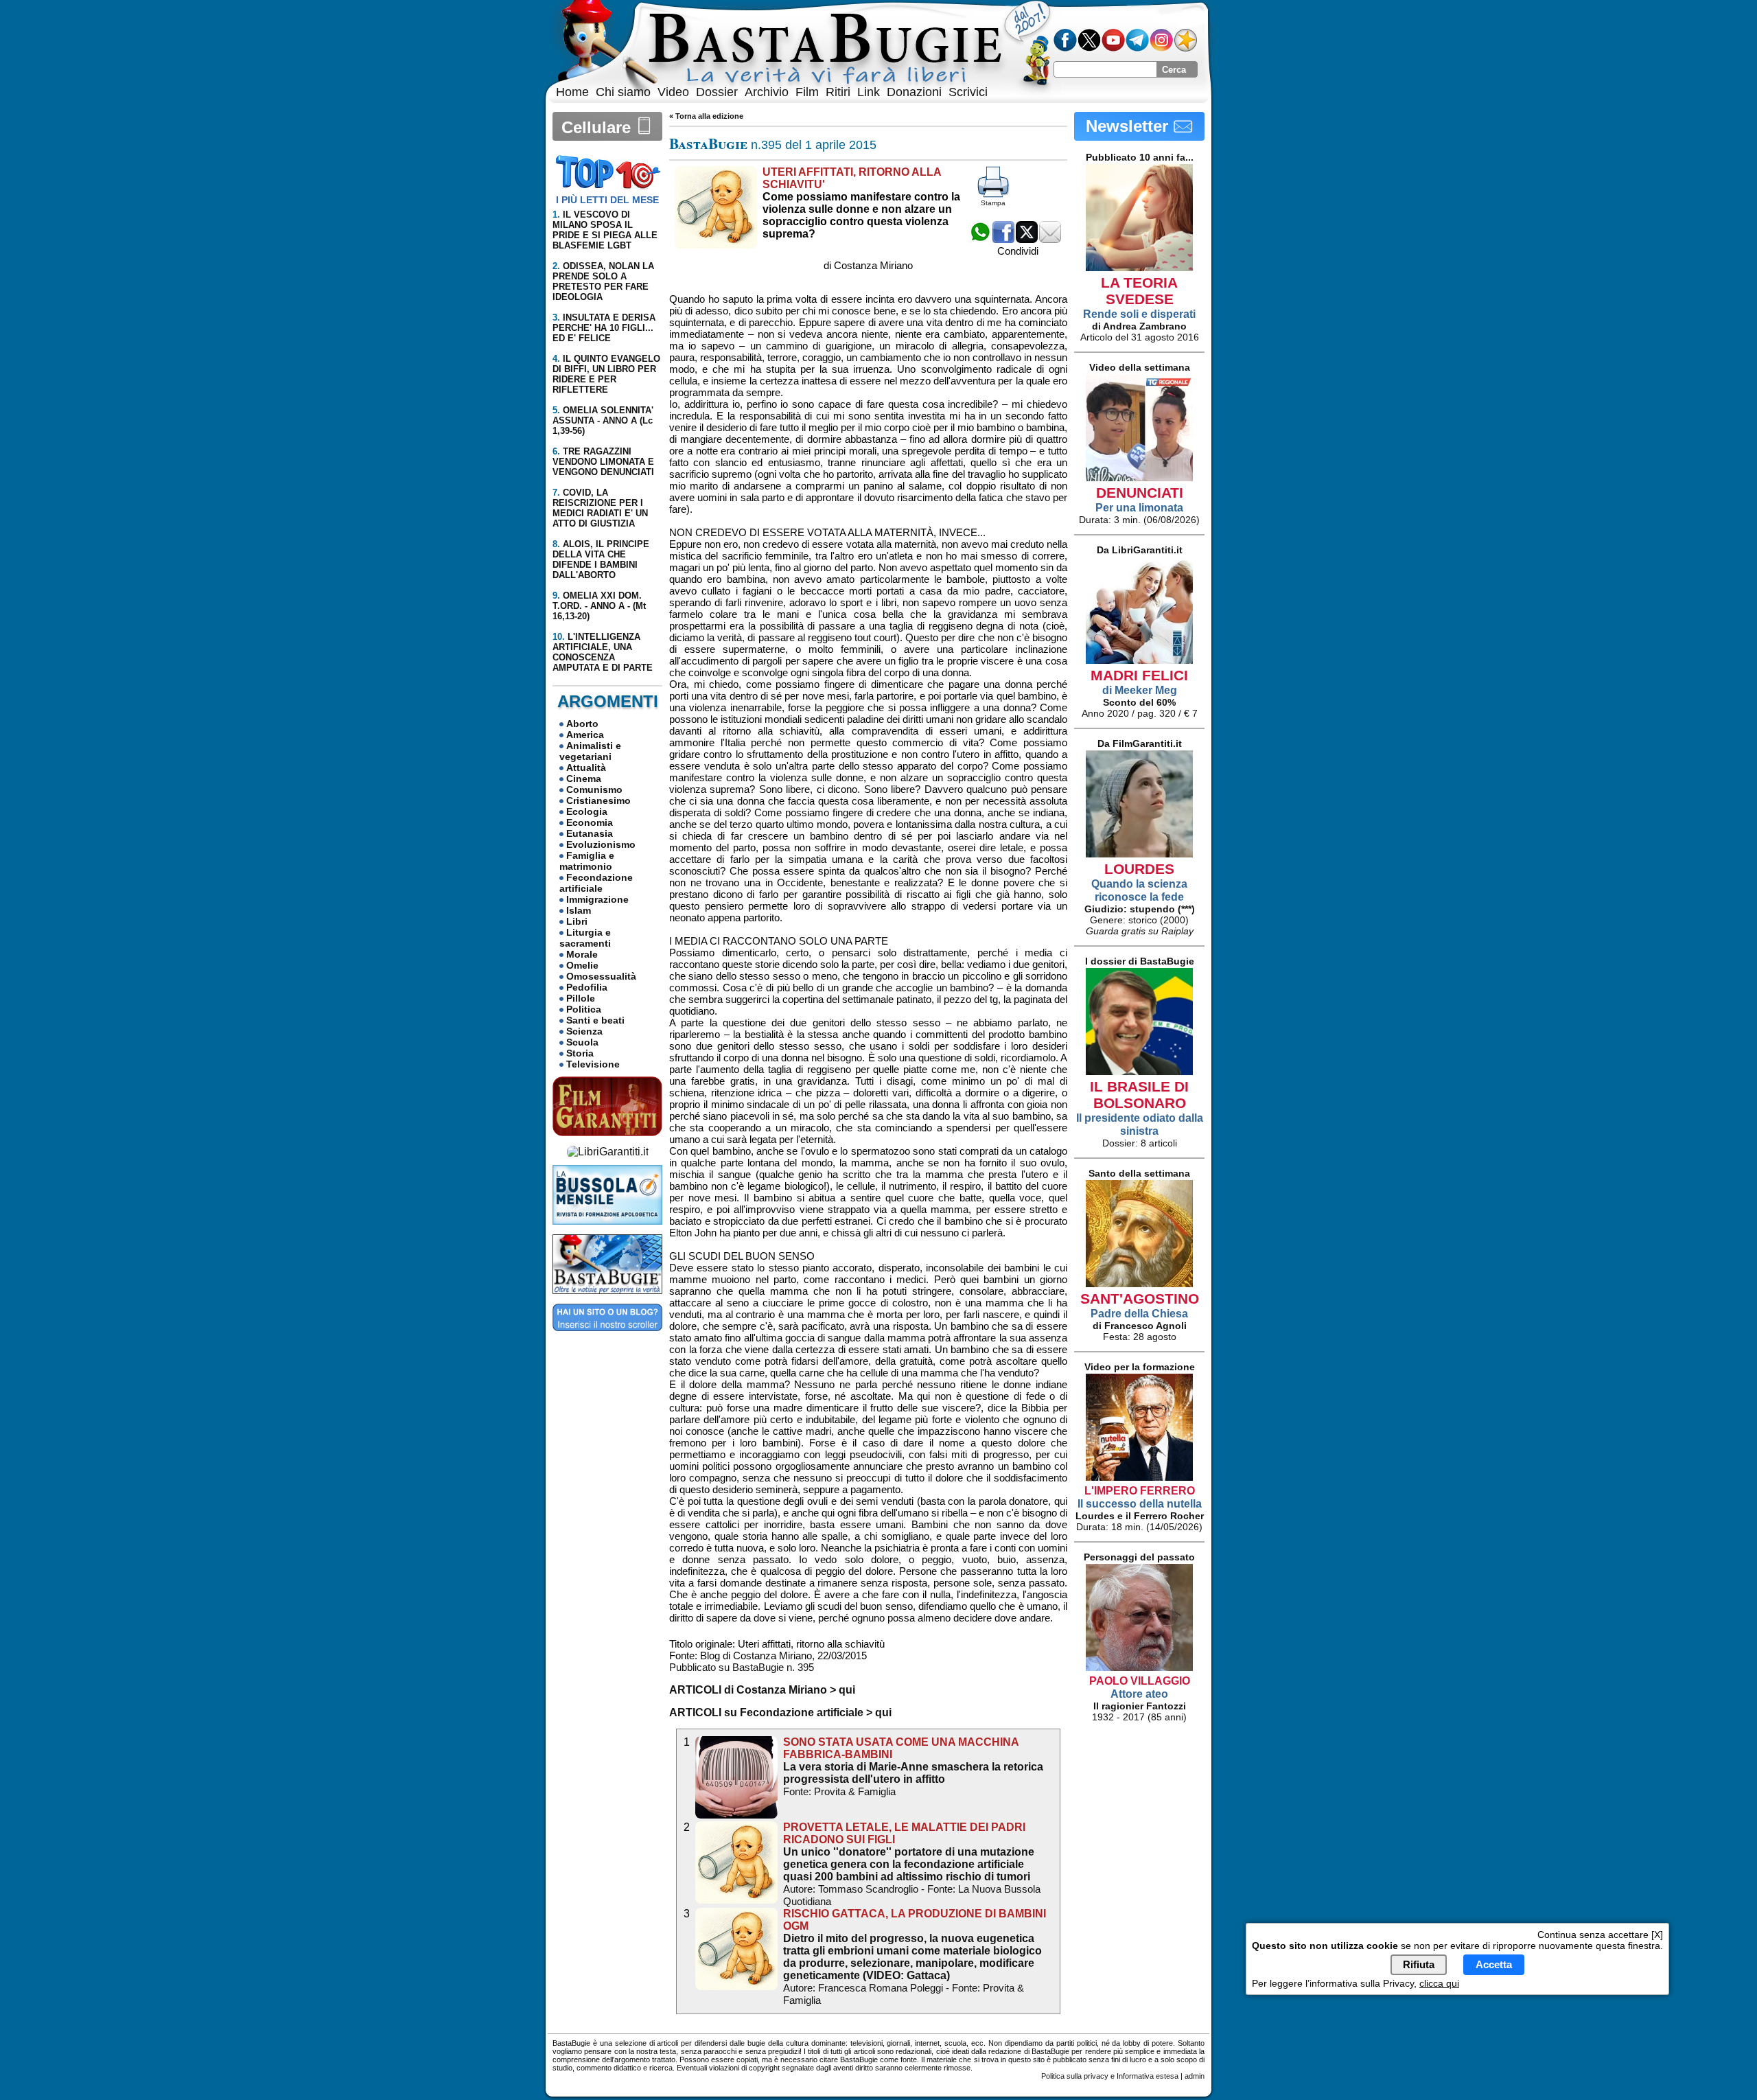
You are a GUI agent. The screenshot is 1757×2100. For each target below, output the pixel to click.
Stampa (993, 203)
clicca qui (1439, 1983)
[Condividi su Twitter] (1027, 239)
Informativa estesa (1148, 2076)
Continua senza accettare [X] (1600, 1935)
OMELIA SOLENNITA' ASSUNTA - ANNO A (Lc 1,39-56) (603, 420)
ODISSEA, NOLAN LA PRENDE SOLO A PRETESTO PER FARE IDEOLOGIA (603, 281)
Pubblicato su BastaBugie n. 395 (742, 1667)
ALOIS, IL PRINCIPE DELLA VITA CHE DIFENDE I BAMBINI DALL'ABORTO (601, 559)
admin (1195, 2076)
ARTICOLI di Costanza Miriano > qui (762, 1690)
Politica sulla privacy (1075, 2076)
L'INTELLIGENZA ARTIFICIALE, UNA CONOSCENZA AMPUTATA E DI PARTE (603, 652)
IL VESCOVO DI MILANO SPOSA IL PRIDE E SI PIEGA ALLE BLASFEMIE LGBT (605, 230)
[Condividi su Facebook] (1003, 239)
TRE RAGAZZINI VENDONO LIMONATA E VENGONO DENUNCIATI (603, 462)
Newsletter (1129, 126)
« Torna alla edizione (706, 116)
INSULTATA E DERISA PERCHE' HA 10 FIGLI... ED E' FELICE (604, 328)
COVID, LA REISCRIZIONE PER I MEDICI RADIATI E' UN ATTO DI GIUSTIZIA (600, 508)
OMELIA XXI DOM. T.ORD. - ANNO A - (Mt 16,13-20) (599, 606)
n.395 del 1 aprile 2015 (773, 145)
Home (572, 92)
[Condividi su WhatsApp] (980, 239)
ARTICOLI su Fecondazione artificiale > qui (780, 1712)
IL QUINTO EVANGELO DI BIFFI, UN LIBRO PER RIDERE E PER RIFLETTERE (606, 374)
